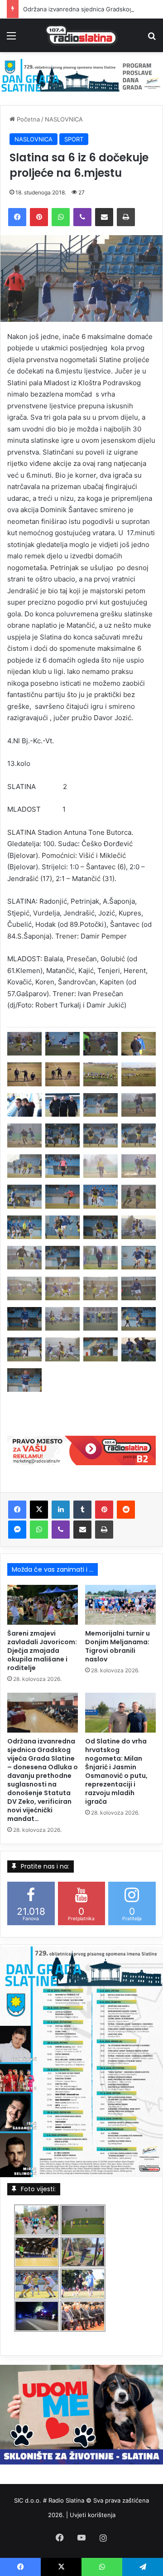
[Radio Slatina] (81, 35)
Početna (27, 119)
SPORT (74, 139)
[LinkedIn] (61, 1510)
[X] (39, 1510)
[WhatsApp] (61, 217)
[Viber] (82, 217)
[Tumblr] (82, 1510)
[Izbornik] (11, 39)
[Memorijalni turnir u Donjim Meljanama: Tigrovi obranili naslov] (120, 1605)
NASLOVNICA (64, 119)
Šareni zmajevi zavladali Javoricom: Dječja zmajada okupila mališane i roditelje (42, 1651)
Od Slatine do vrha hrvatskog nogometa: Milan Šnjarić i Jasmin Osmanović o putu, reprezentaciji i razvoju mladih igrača (116, 1771)
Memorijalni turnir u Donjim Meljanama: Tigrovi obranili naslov (117, 1646)
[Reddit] (126, 1510)
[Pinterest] (39, 217)
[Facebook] (17, 217)
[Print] (126, 217)
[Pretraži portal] (152, 39)
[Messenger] (17, 1530)
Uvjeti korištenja (93, 2515)
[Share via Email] (104, 217)
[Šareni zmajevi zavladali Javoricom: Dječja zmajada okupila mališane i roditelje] (43, 1605)
